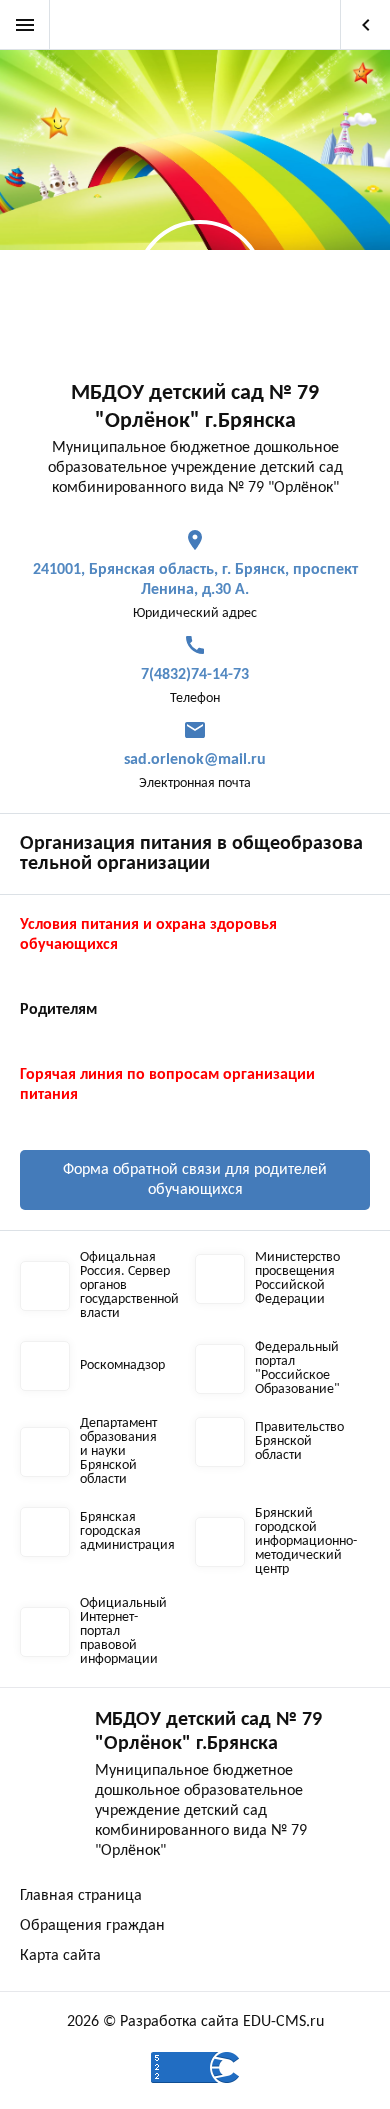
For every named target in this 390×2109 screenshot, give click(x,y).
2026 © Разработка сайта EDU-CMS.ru (195, 2022)
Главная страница (81, 1896)
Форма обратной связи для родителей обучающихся (195, 1180)
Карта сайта (60, 1956)
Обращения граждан (92, 1926)
